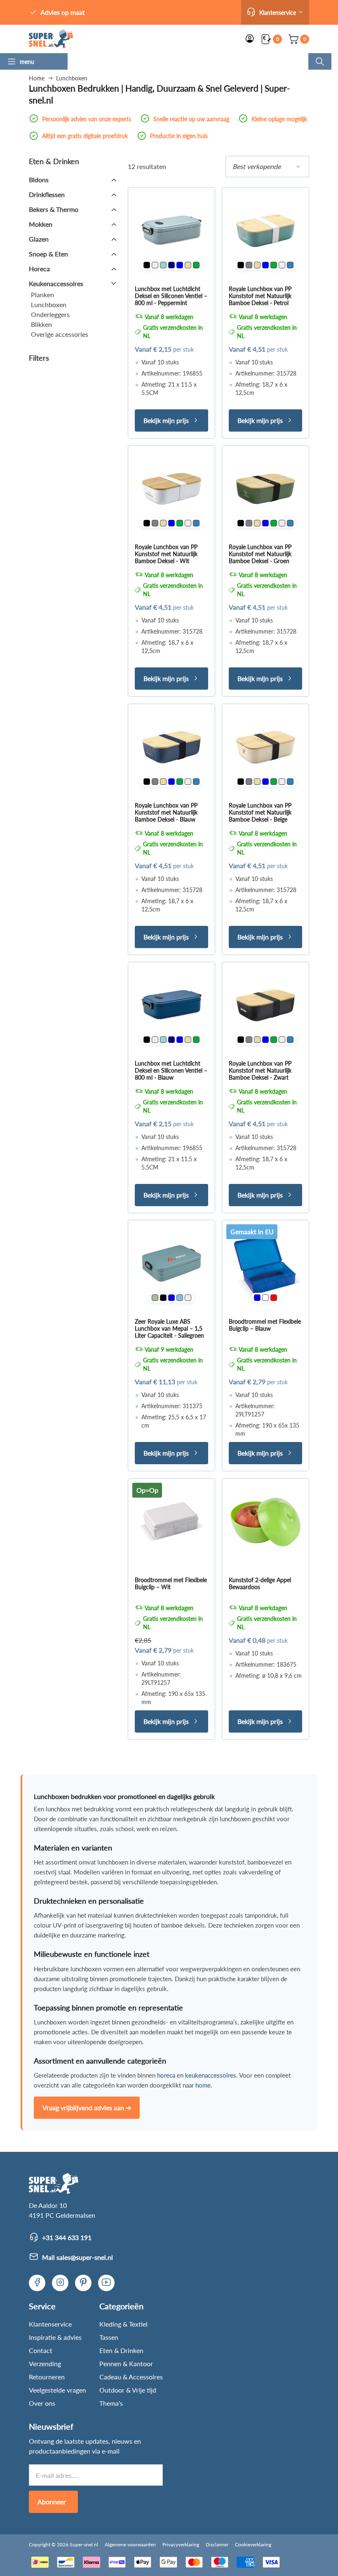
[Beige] (188, 265)
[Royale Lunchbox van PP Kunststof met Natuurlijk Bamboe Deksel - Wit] (171, 489)
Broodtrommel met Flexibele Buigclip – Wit (171, 1583)
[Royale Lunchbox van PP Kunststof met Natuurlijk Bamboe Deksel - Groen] (265, 489)
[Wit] (155, 265)
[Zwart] (147, 265)
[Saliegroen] (155, 1298)
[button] (275, 12)
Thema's (111, 2403)
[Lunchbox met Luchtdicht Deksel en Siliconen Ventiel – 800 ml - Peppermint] (171, 231)
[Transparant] (265, 1298)
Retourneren (47, 2377)
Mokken (41, 224)
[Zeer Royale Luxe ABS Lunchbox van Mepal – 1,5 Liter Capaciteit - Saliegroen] (171, 1263)
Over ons (42, 2403)
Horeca (39, 269)
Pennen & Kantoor (126, 2363)
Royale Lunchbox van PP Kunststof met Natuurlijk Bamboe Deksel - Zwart (260, 1070)
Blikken (41, 324)
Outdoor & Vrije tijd (128, 2390)
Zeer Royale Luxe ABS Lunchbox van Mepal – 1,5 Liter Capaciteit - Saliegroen (169, 1328)
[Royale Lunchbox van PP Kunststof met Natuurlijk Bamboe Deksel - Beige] (265, 747)
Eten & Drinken (121, 2350)
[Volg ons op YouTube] (106, 2283)
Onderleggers (50, 314)
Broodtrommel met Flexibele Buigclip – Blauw (265, 1325)
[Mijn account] (250, 39)
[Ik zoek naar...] (320, 61)
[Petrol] (290, 265)
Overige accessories (60, 334)
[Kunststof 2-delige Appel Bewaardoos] (265, 1522)
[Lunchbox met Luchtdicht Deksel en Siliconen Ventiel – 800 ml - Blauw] (171, 1005)
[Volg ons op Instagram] (60, 2283)
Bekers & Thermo (54, 209)
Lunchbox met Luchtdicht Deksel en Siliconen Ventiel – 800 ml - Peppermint (171, 296)
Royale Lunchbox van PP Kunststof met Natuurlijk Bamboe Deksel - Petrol (260, 296)
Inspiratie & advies (55, 2337)
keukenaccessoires (211, 2075)
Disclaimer (217, 2544)
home (203, 2085)
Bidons (39, 180)
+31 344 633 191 (67, 2237)
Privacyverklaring (181, 2544)
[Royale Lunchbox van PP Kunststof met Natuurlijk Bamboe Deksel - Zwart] (265, 1005)
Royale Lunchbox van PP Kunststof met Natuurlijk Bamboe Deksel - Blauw (166, 812)
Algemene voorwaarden (130, 2544)
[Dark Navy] (171, 265)
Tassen (109, 2337)
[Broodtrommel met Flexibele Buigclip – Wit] (171, 1522)
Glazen (39, 239)
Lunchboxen (49, 304)
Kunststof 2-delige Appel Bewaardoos (260, 1583)
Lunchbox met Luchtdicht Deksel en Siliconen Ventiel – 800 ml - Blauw (171, 1070)
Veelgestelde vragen (58, 2390)
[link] (51, 39)
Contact (41, 2350)
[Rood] (274, 1298)
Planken (42, 295)
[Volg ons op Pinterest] (83, 2283)
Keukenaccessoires (56, 283)
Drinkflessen (47, 194)
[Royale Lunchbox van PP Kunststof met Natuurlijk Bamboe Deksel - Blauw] (171, 747)
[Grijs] (249, 265)
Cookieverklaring (253, 2544)
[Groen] (196, 265)
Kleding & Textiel (123, 2324)
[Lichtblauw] (180, 1298)
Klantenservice (50, 2324)
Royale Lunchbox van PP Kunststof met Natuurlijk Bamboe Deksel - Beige (260, 812)
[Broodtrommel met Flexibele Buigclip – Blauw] (265, 1263)
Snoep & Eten (48, 254)
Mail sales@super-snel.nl (77, 2257)
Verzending (45, 2363)
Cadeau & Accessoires (131, 2377)
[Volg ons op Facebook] (37, 2283)
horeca (166, 2075)
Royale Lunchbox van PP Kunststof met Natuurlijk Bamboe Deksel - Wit (166, 554)
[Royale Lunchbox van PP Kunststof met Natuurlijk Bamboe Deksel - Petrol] (265, 231)
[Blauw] (180, 265)
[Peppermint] (163, 265)
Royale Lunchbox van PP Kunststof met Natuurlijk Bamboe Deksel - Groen (260, 554)
